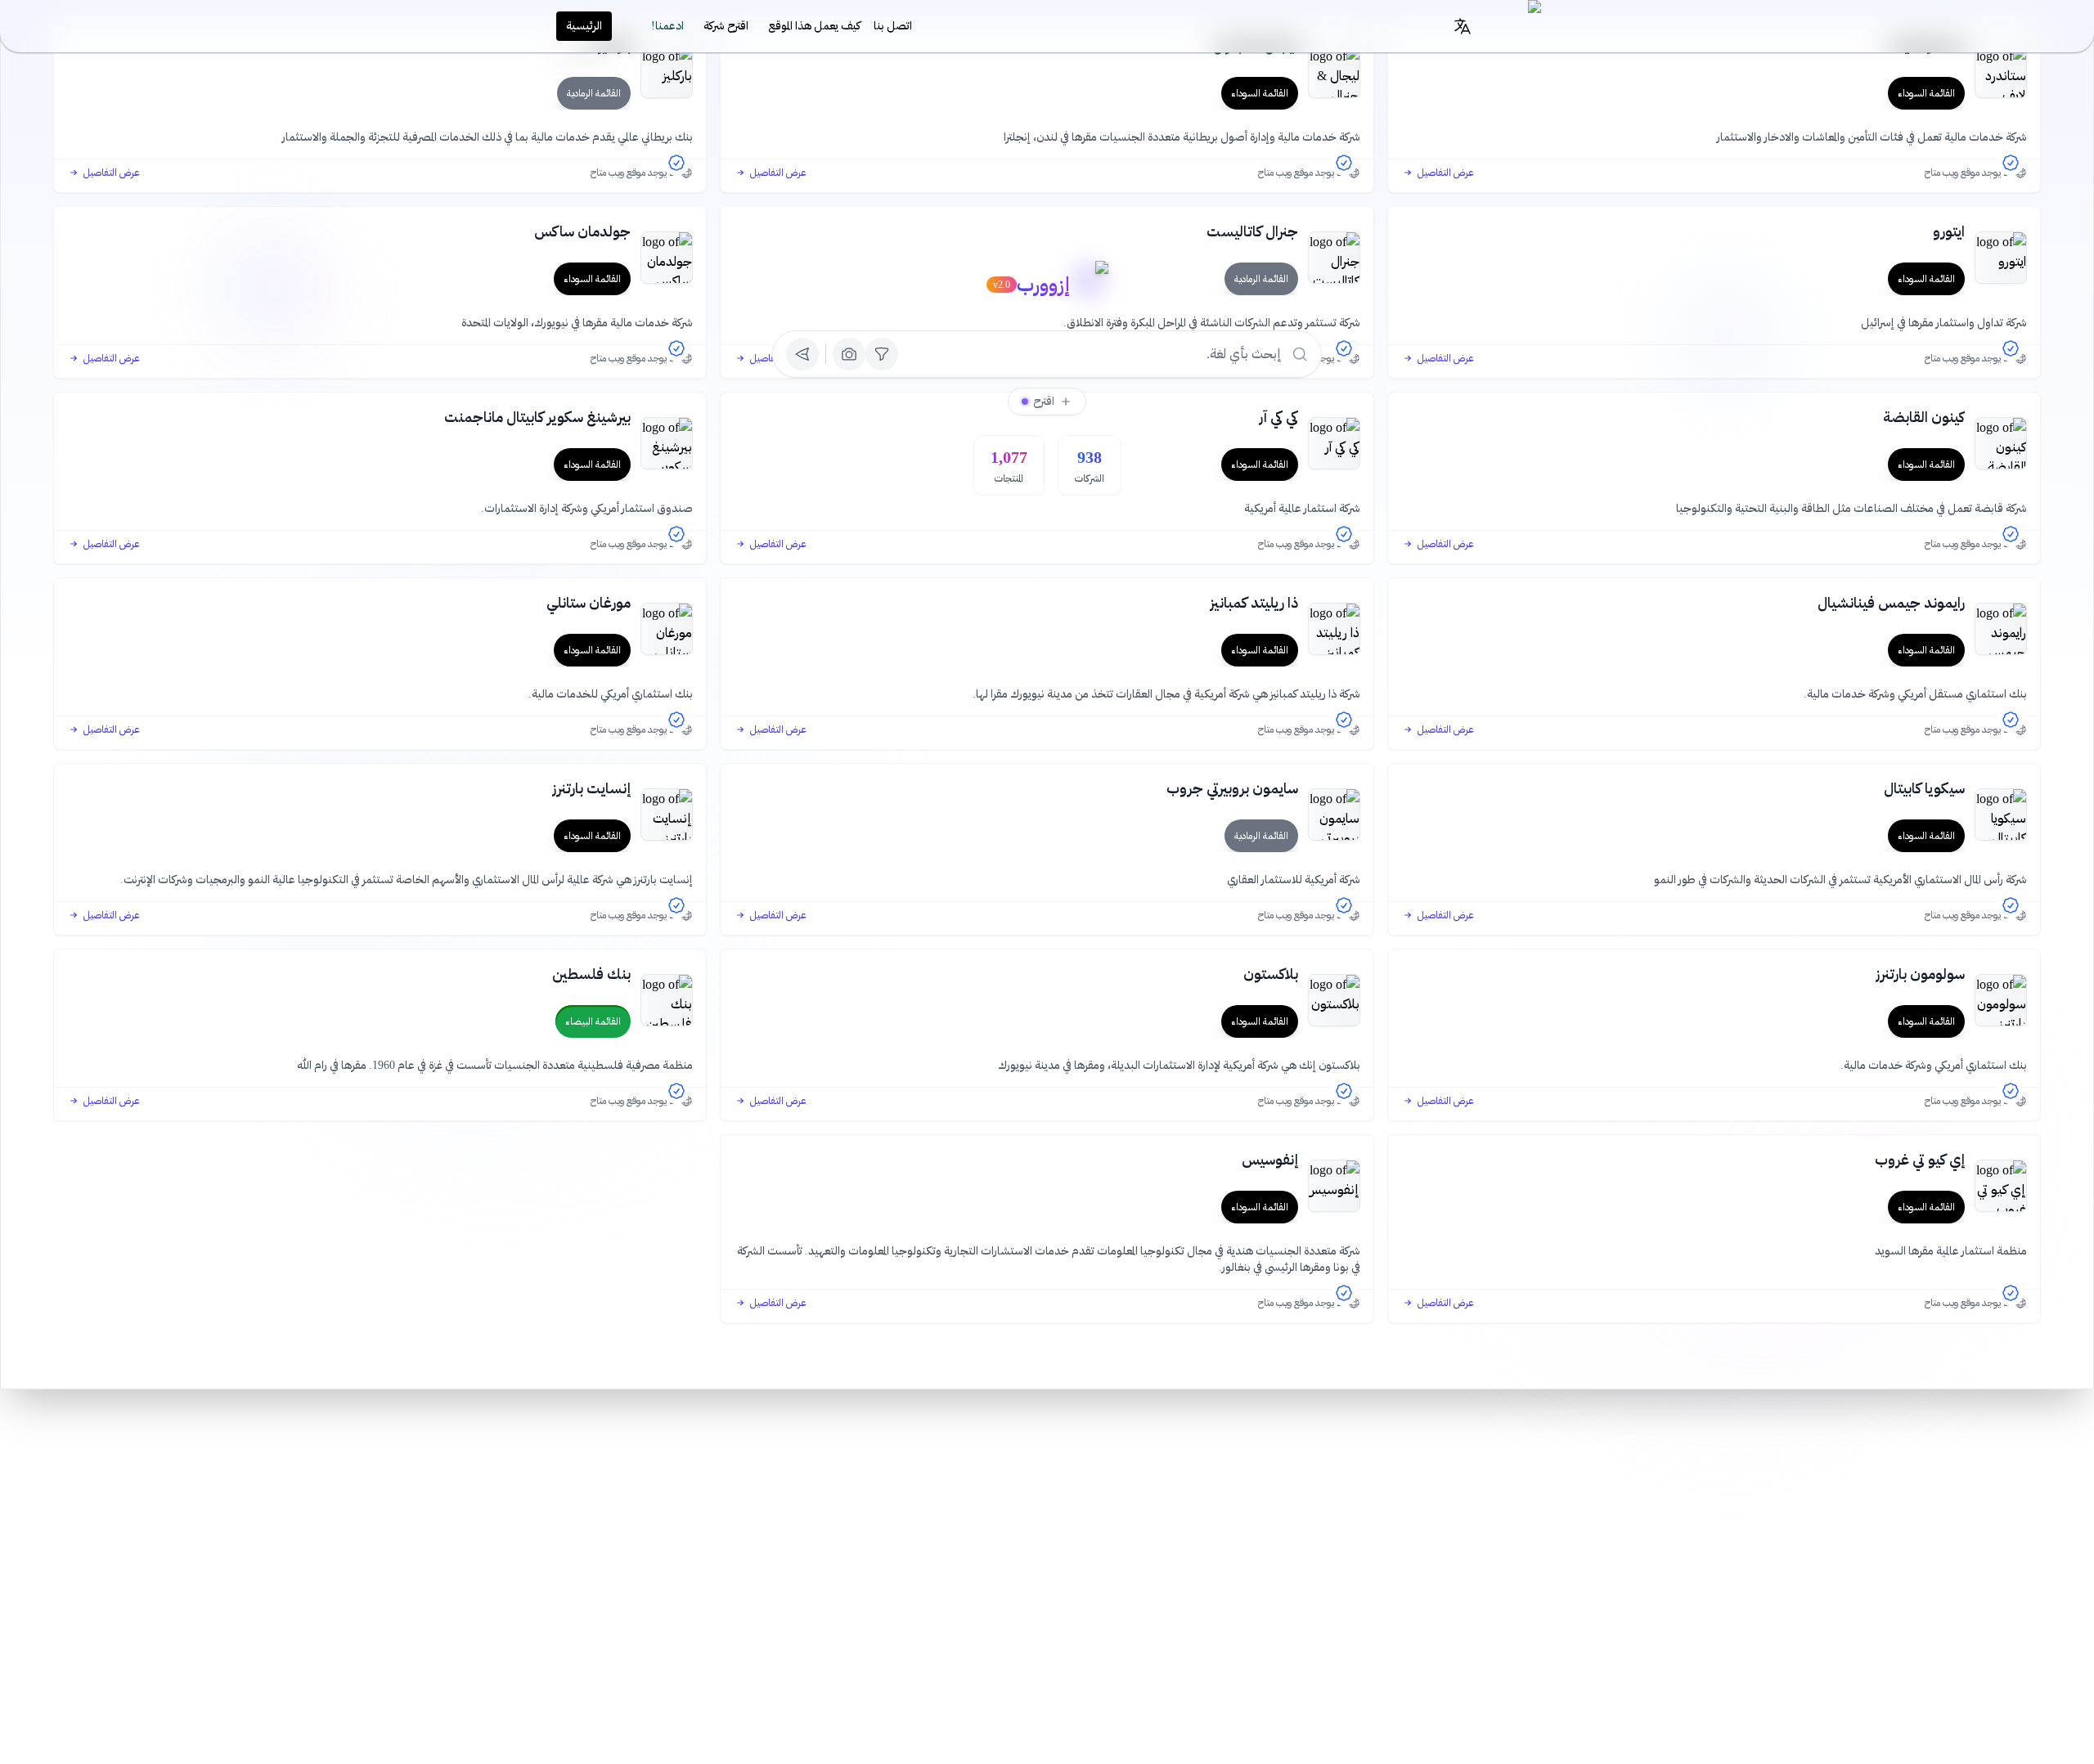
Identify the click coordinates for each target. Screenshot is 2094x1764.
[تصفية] (882, 354)
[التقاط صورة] (849, 354)
